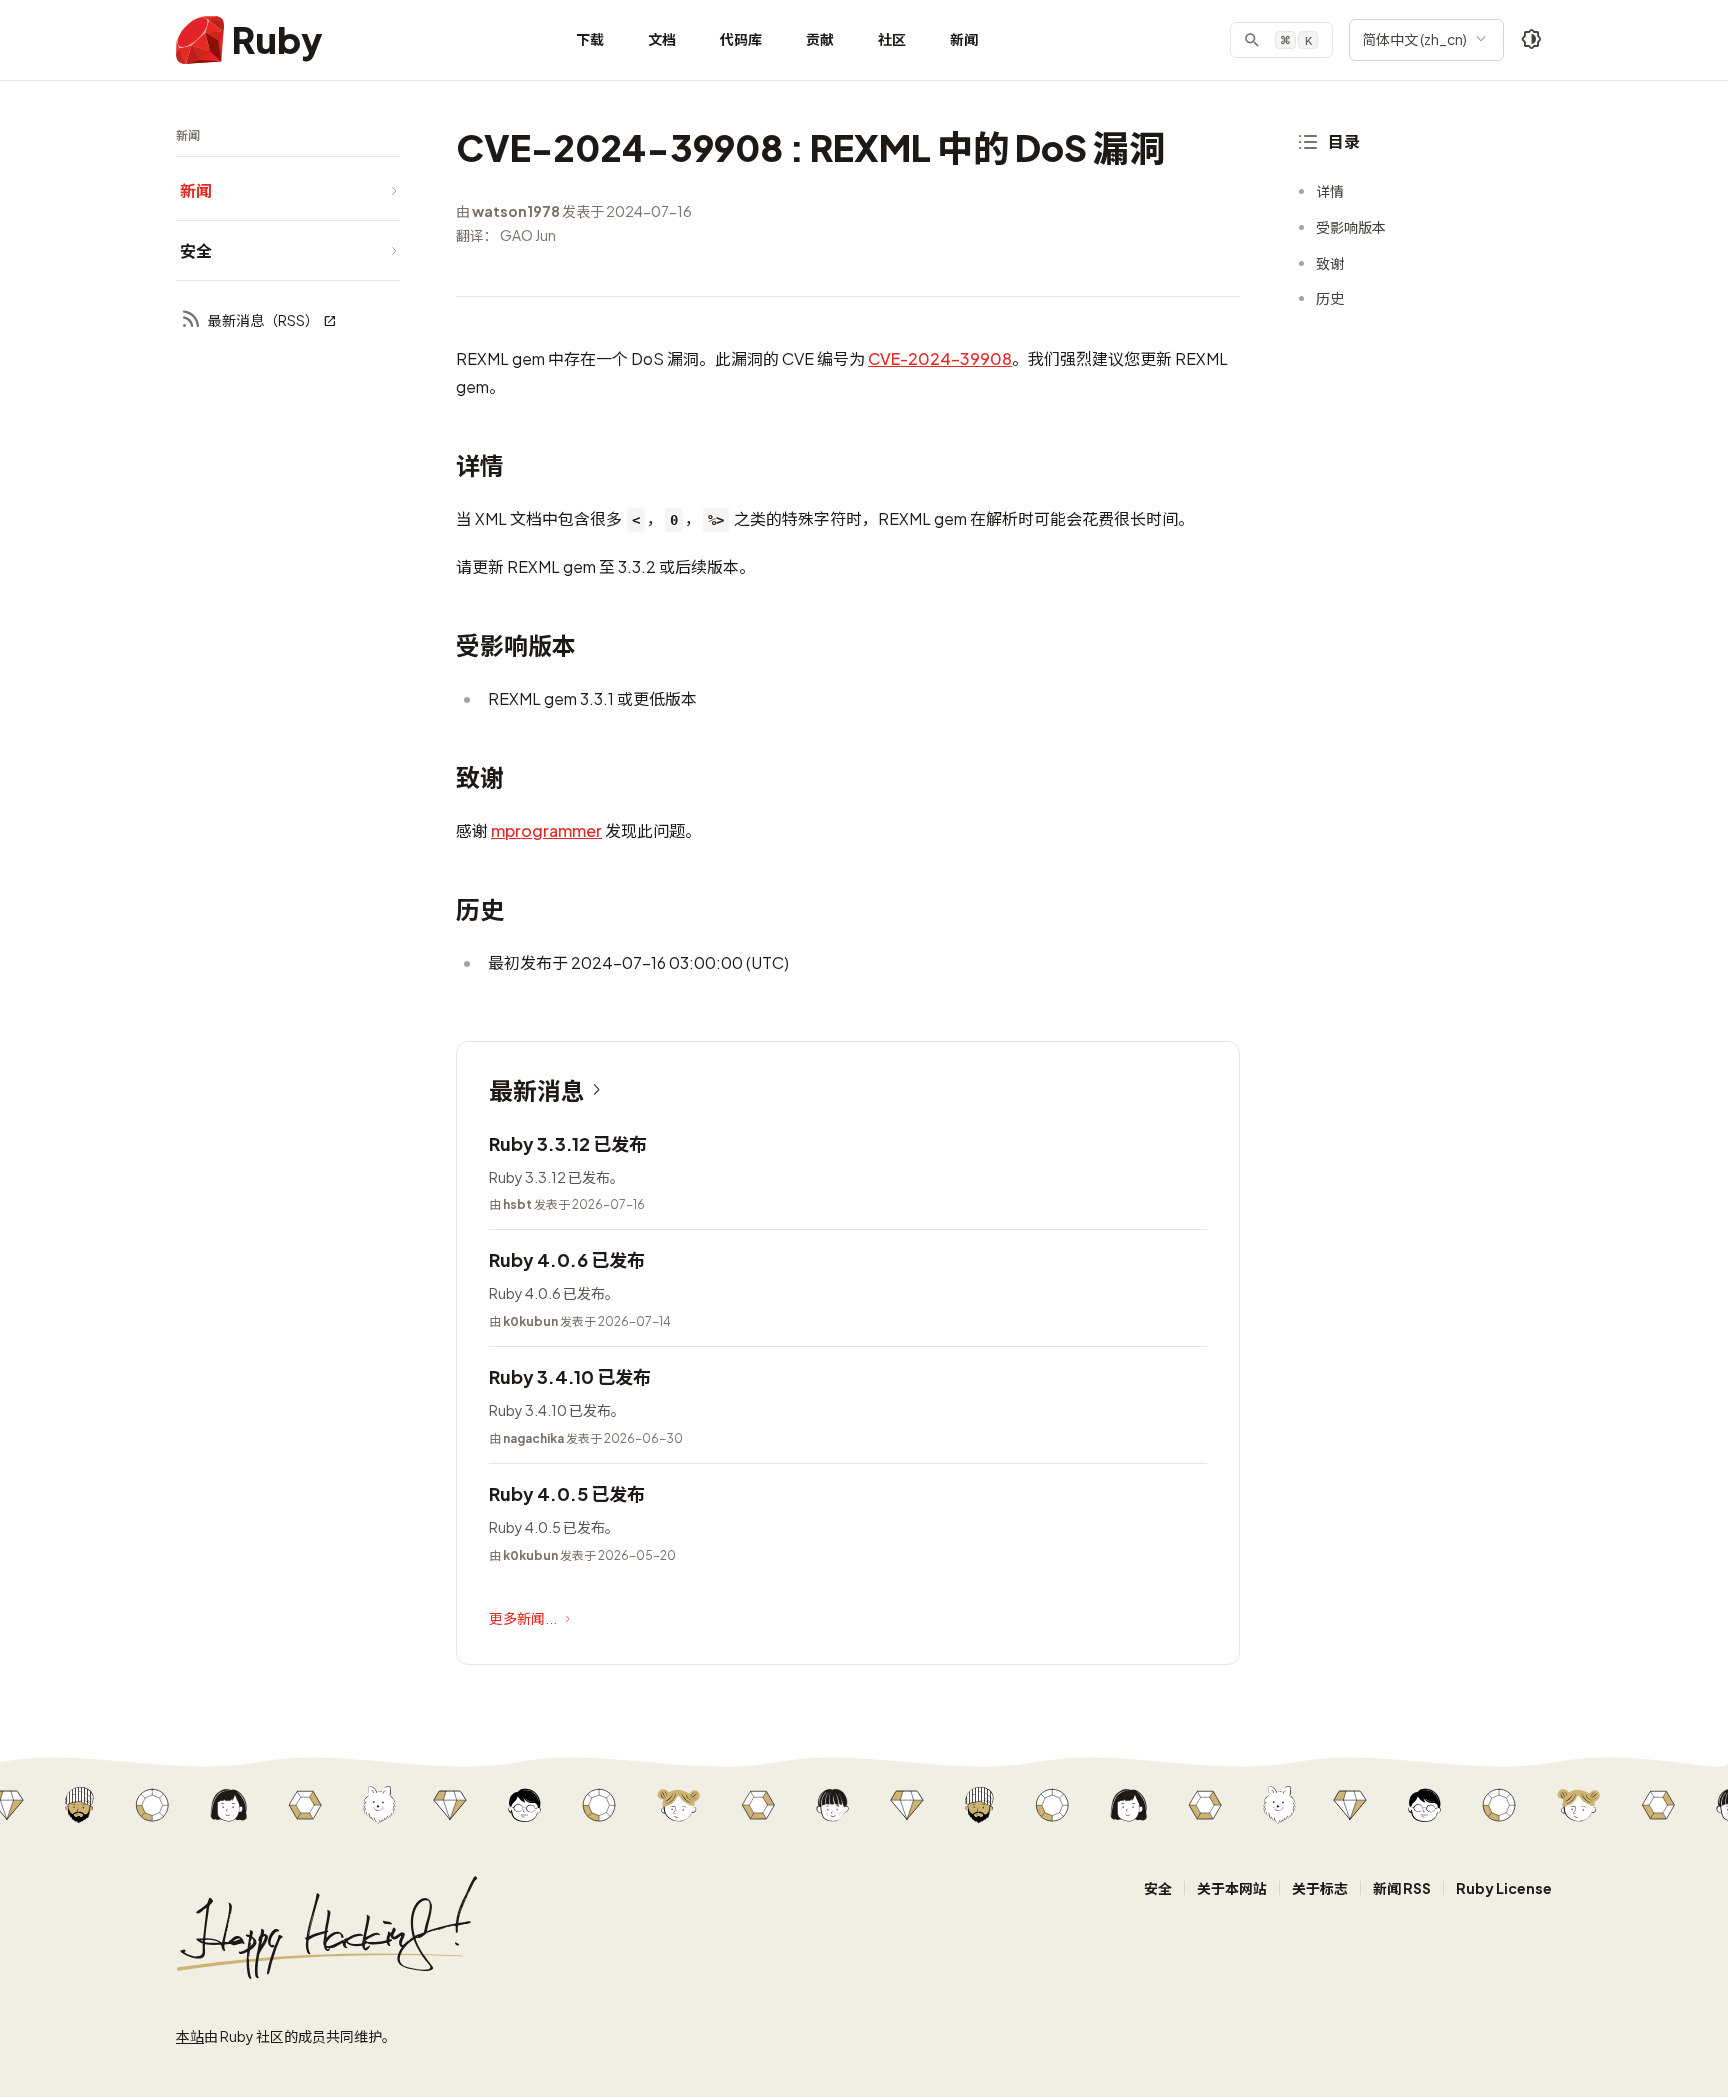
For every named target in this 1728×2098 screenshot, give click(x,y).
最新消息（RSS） (263, 320)
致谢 (1330, 263)
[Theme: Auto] (1532, 40)
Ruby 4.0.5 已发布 (567, 1493)
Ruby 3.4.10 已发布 (570, 1376)
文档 (662, 39)
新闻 (964, 39)
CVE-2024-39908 (940, 358)
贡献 (820, 39)
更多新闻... (523, 1618)
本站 (190, 2036)
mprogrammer (546, 830)
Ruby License (1504, 1888)
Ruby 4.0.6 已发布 (567, 1259)
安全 (1158, 1888)
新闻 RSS (1402, 1888)
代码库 (741, 39)
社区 (892, 39)
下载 (590, 39)
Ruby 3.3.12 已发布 (568, 1143)
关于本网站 (1232, 1888)
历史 (1330, 298)
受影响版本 (1351, 227)
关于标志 (1320, 1888)
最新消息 (537, 1090)
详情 (1330, 191)
